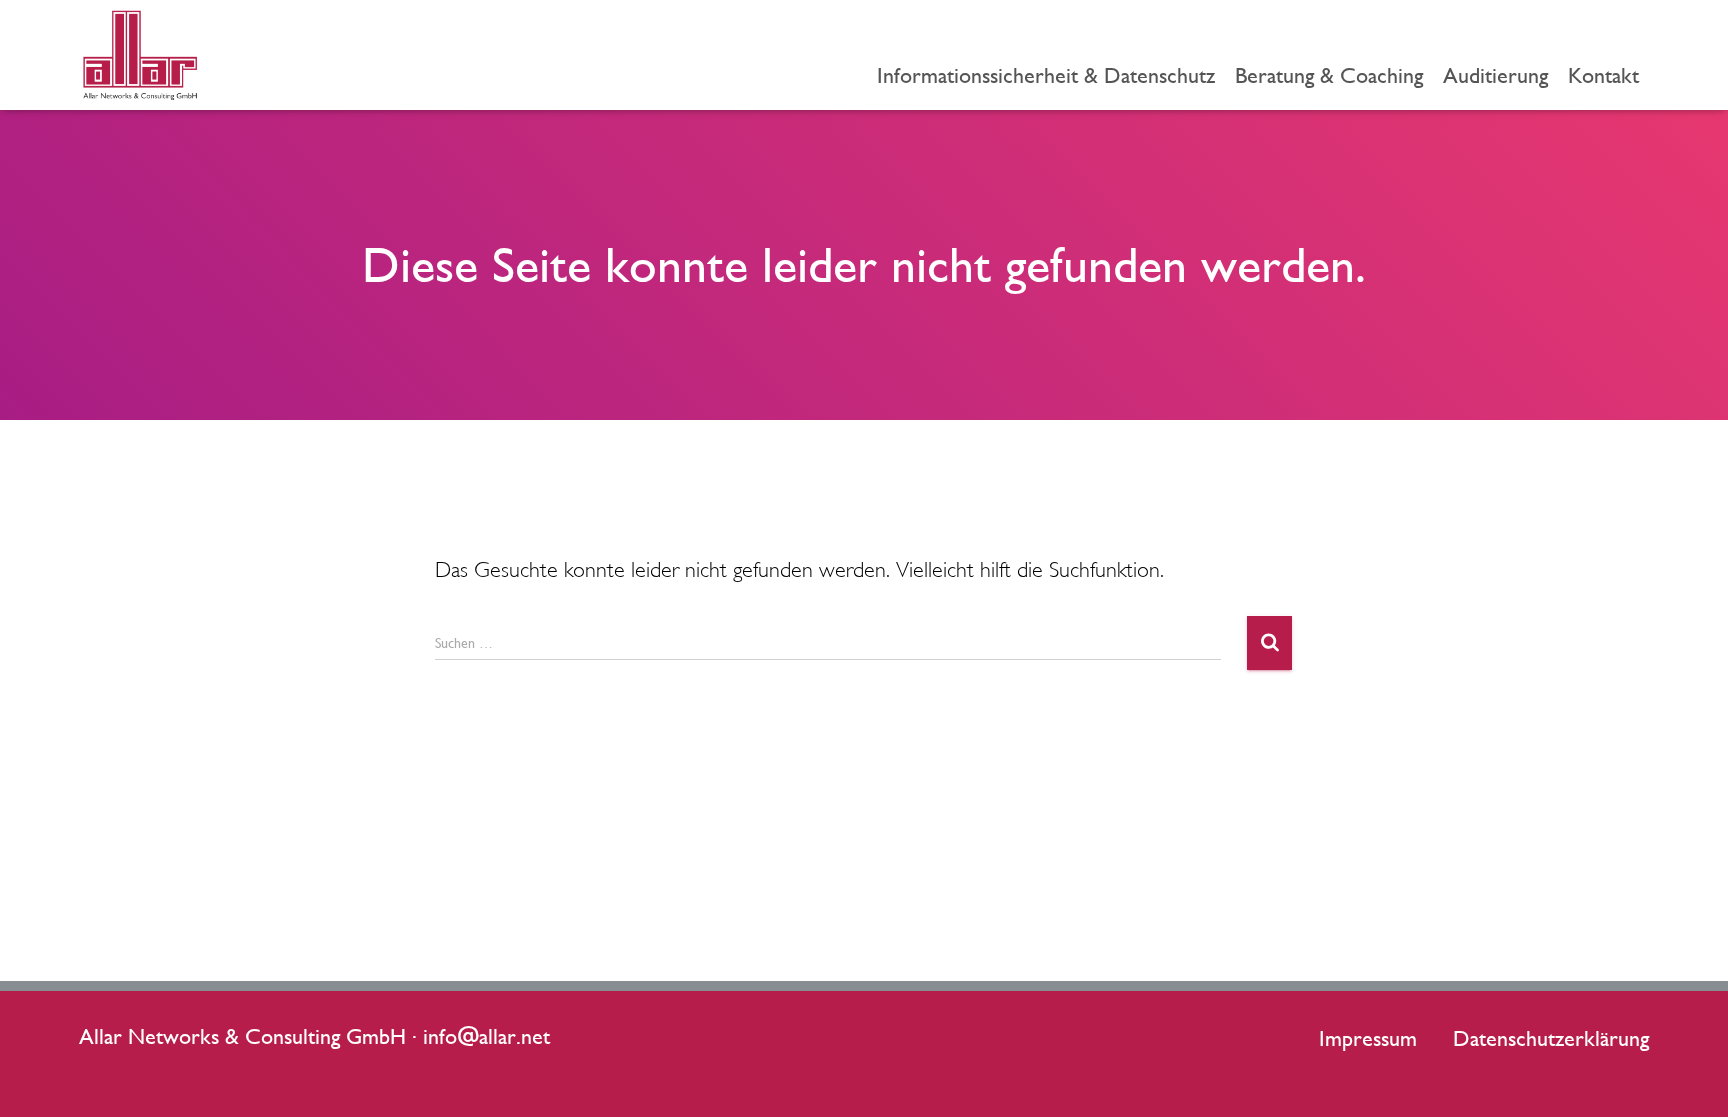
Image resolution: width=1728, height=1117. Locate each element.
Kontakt (1603, 75)
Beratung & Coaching (1329, 75)
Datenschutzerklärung (1551, 1038)
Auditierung (1495, 75)
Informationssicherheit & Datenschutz (1046, 75)
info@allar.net (486, 1036)
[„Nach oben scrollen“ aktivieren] (1688, 1077)
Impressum (1368, 1038)
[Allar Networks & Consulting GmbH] (139, 55)
